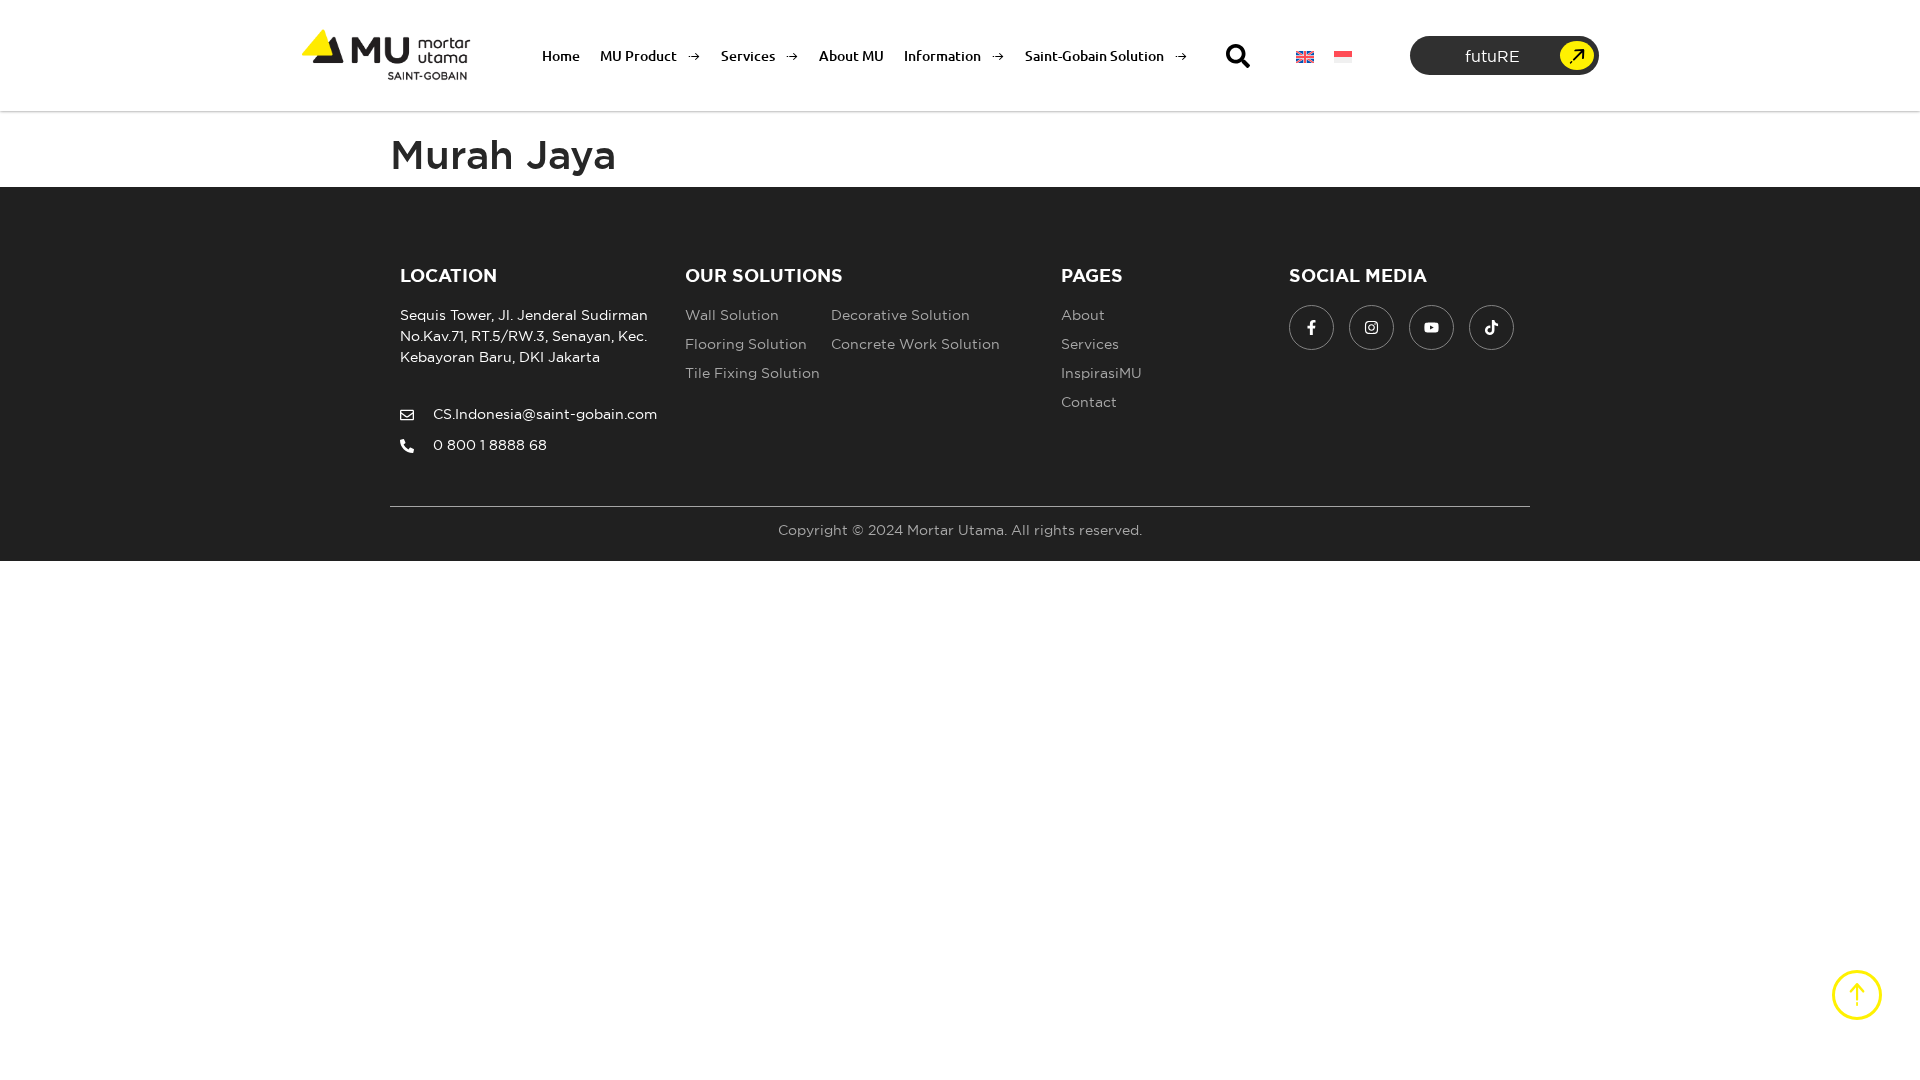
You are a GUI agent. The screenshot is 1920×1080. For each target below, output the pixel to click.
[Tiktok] (1491, 327)
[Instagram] (1371, 327)
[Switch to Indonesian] (1343, 55)
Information (942, 55)
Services (748, 55)
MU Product (638, 55)
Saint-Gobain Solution (1094, 55)
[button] (1238, 56)
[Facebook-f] (1311, 327)
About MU (851, 55)
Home (561, 55)
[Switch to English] (1305, 55)
